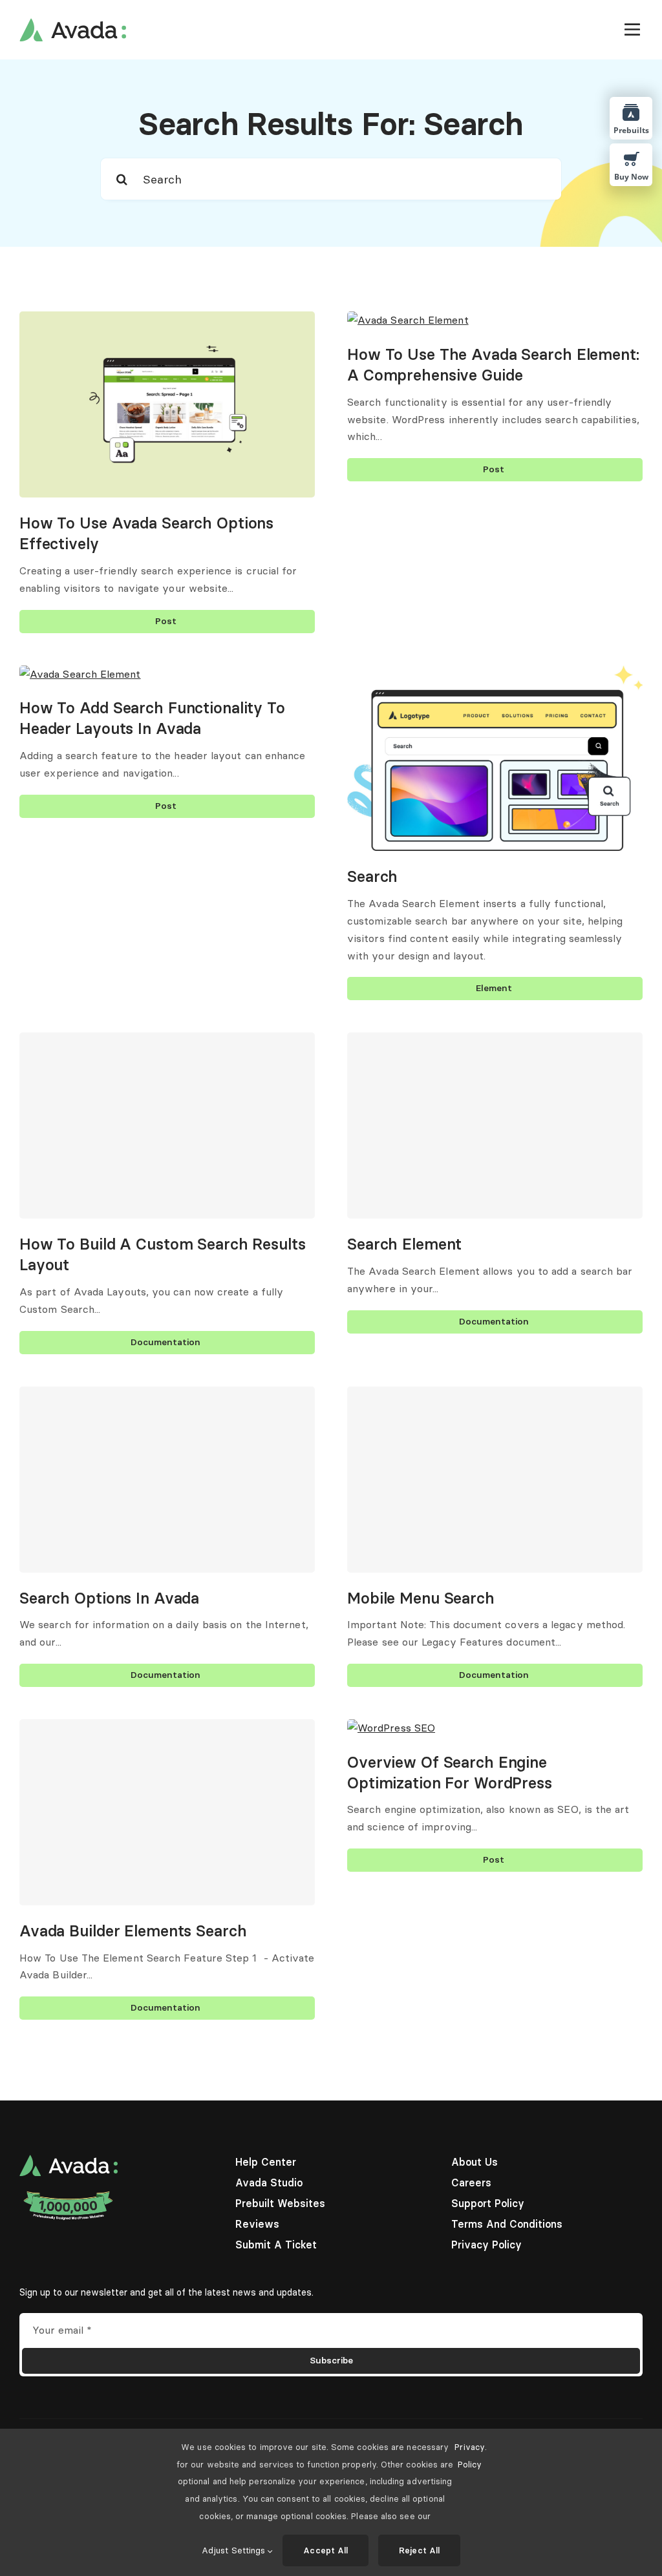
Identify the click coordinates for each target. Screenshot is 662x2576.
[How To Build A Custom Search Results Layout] (167, 1126)
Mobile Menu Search (421, 1598)
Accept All (326, 2550)
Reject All (419, 2550)
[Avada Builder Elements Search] (167, 1812)
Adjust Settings (235, 2550)
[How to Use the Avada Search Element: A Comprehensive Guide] (408, 320)
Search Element (404, 1244)
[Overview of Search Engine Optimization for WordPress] (391, 1728)
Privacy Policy (470, 2456)
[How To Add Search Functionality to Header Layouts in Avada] (80, 674)
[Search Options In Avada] (167, 1480)
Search (372, 876)
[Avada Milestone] (69, 2194)
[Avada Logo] (73, 23)
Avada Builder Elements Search (133, 1931)
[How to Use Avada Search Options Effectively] (167, 320)
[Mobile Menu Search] (495, 1480)
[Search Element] (495, 1126)
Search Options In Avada (109, 1598)
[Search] (495, 674)
